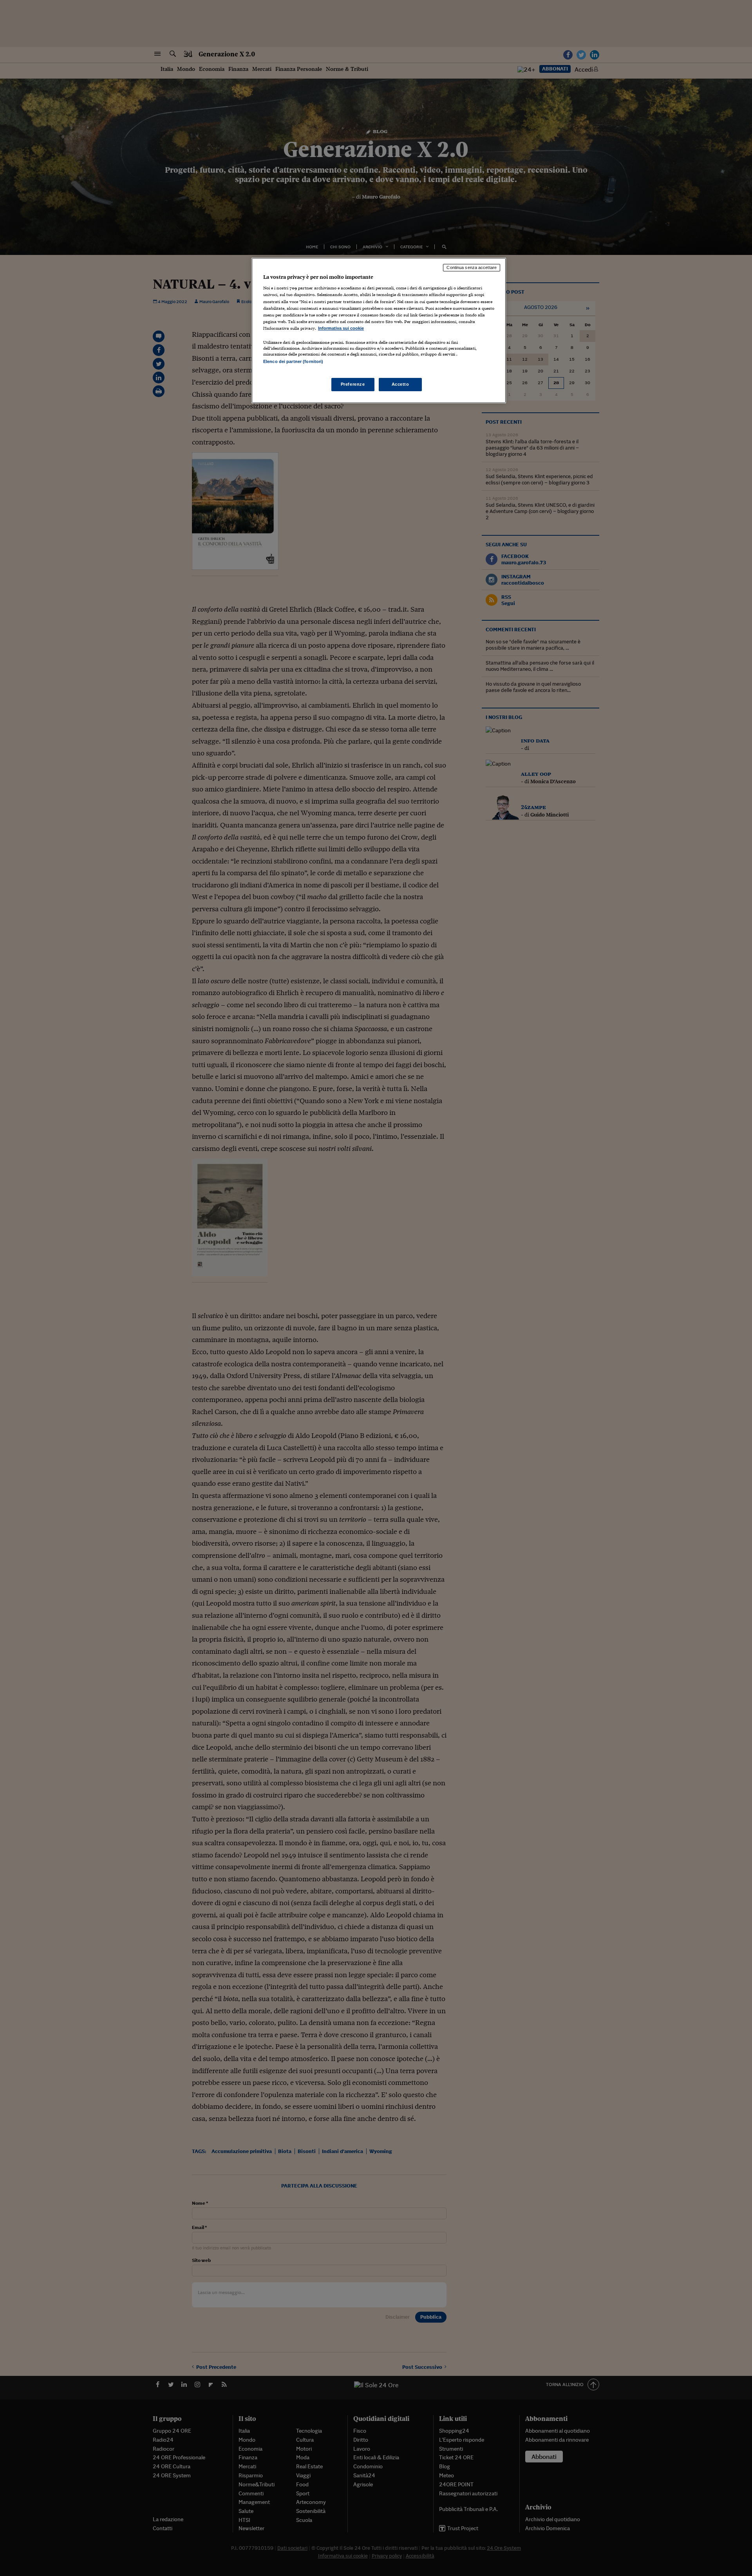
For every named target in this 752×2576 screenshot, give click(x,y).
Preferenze (353, 384)
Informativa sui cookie (341, 328)
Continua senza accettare (472, 267)
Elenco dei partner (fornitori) (293, 361)
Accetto (400, 384)
